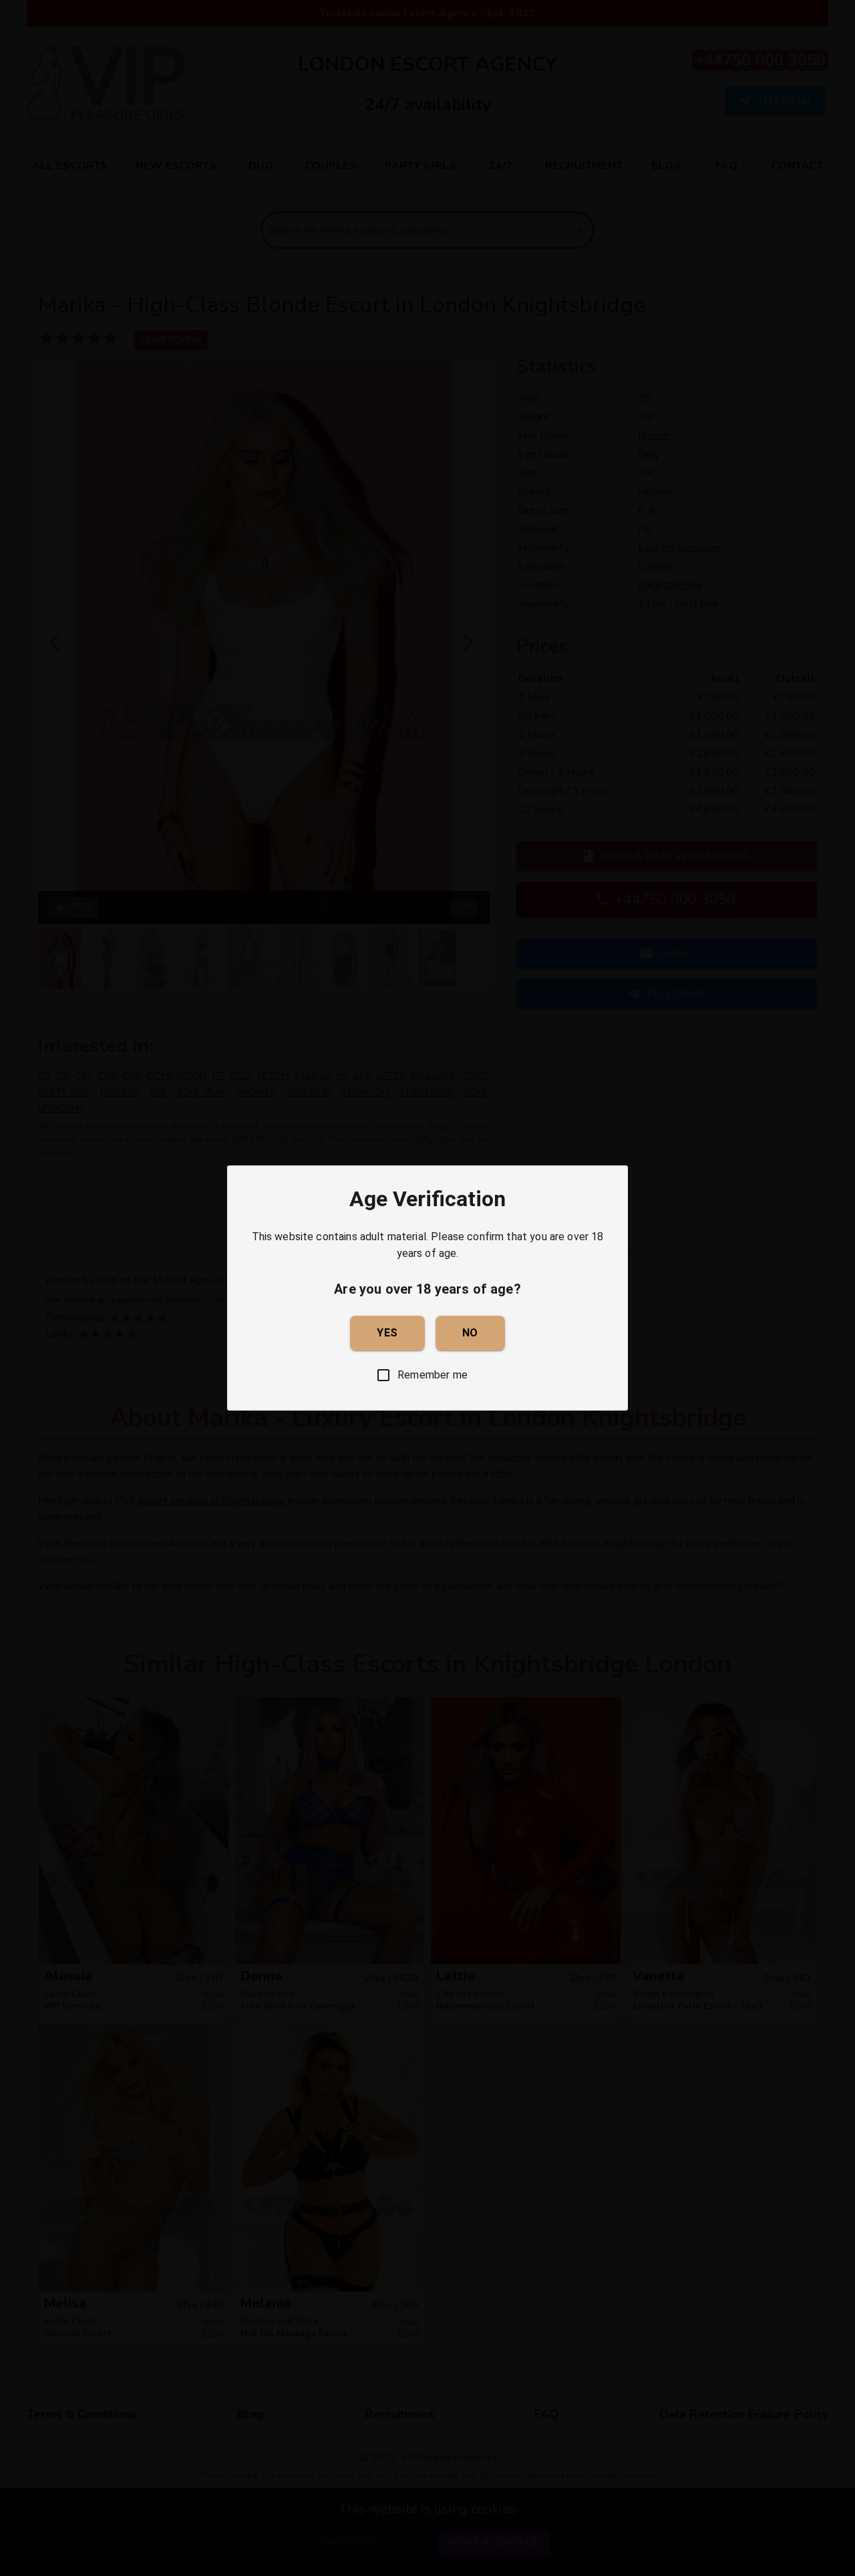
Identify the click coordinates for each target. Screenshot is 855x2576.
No (470, 1333)
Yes (387, 1333)
